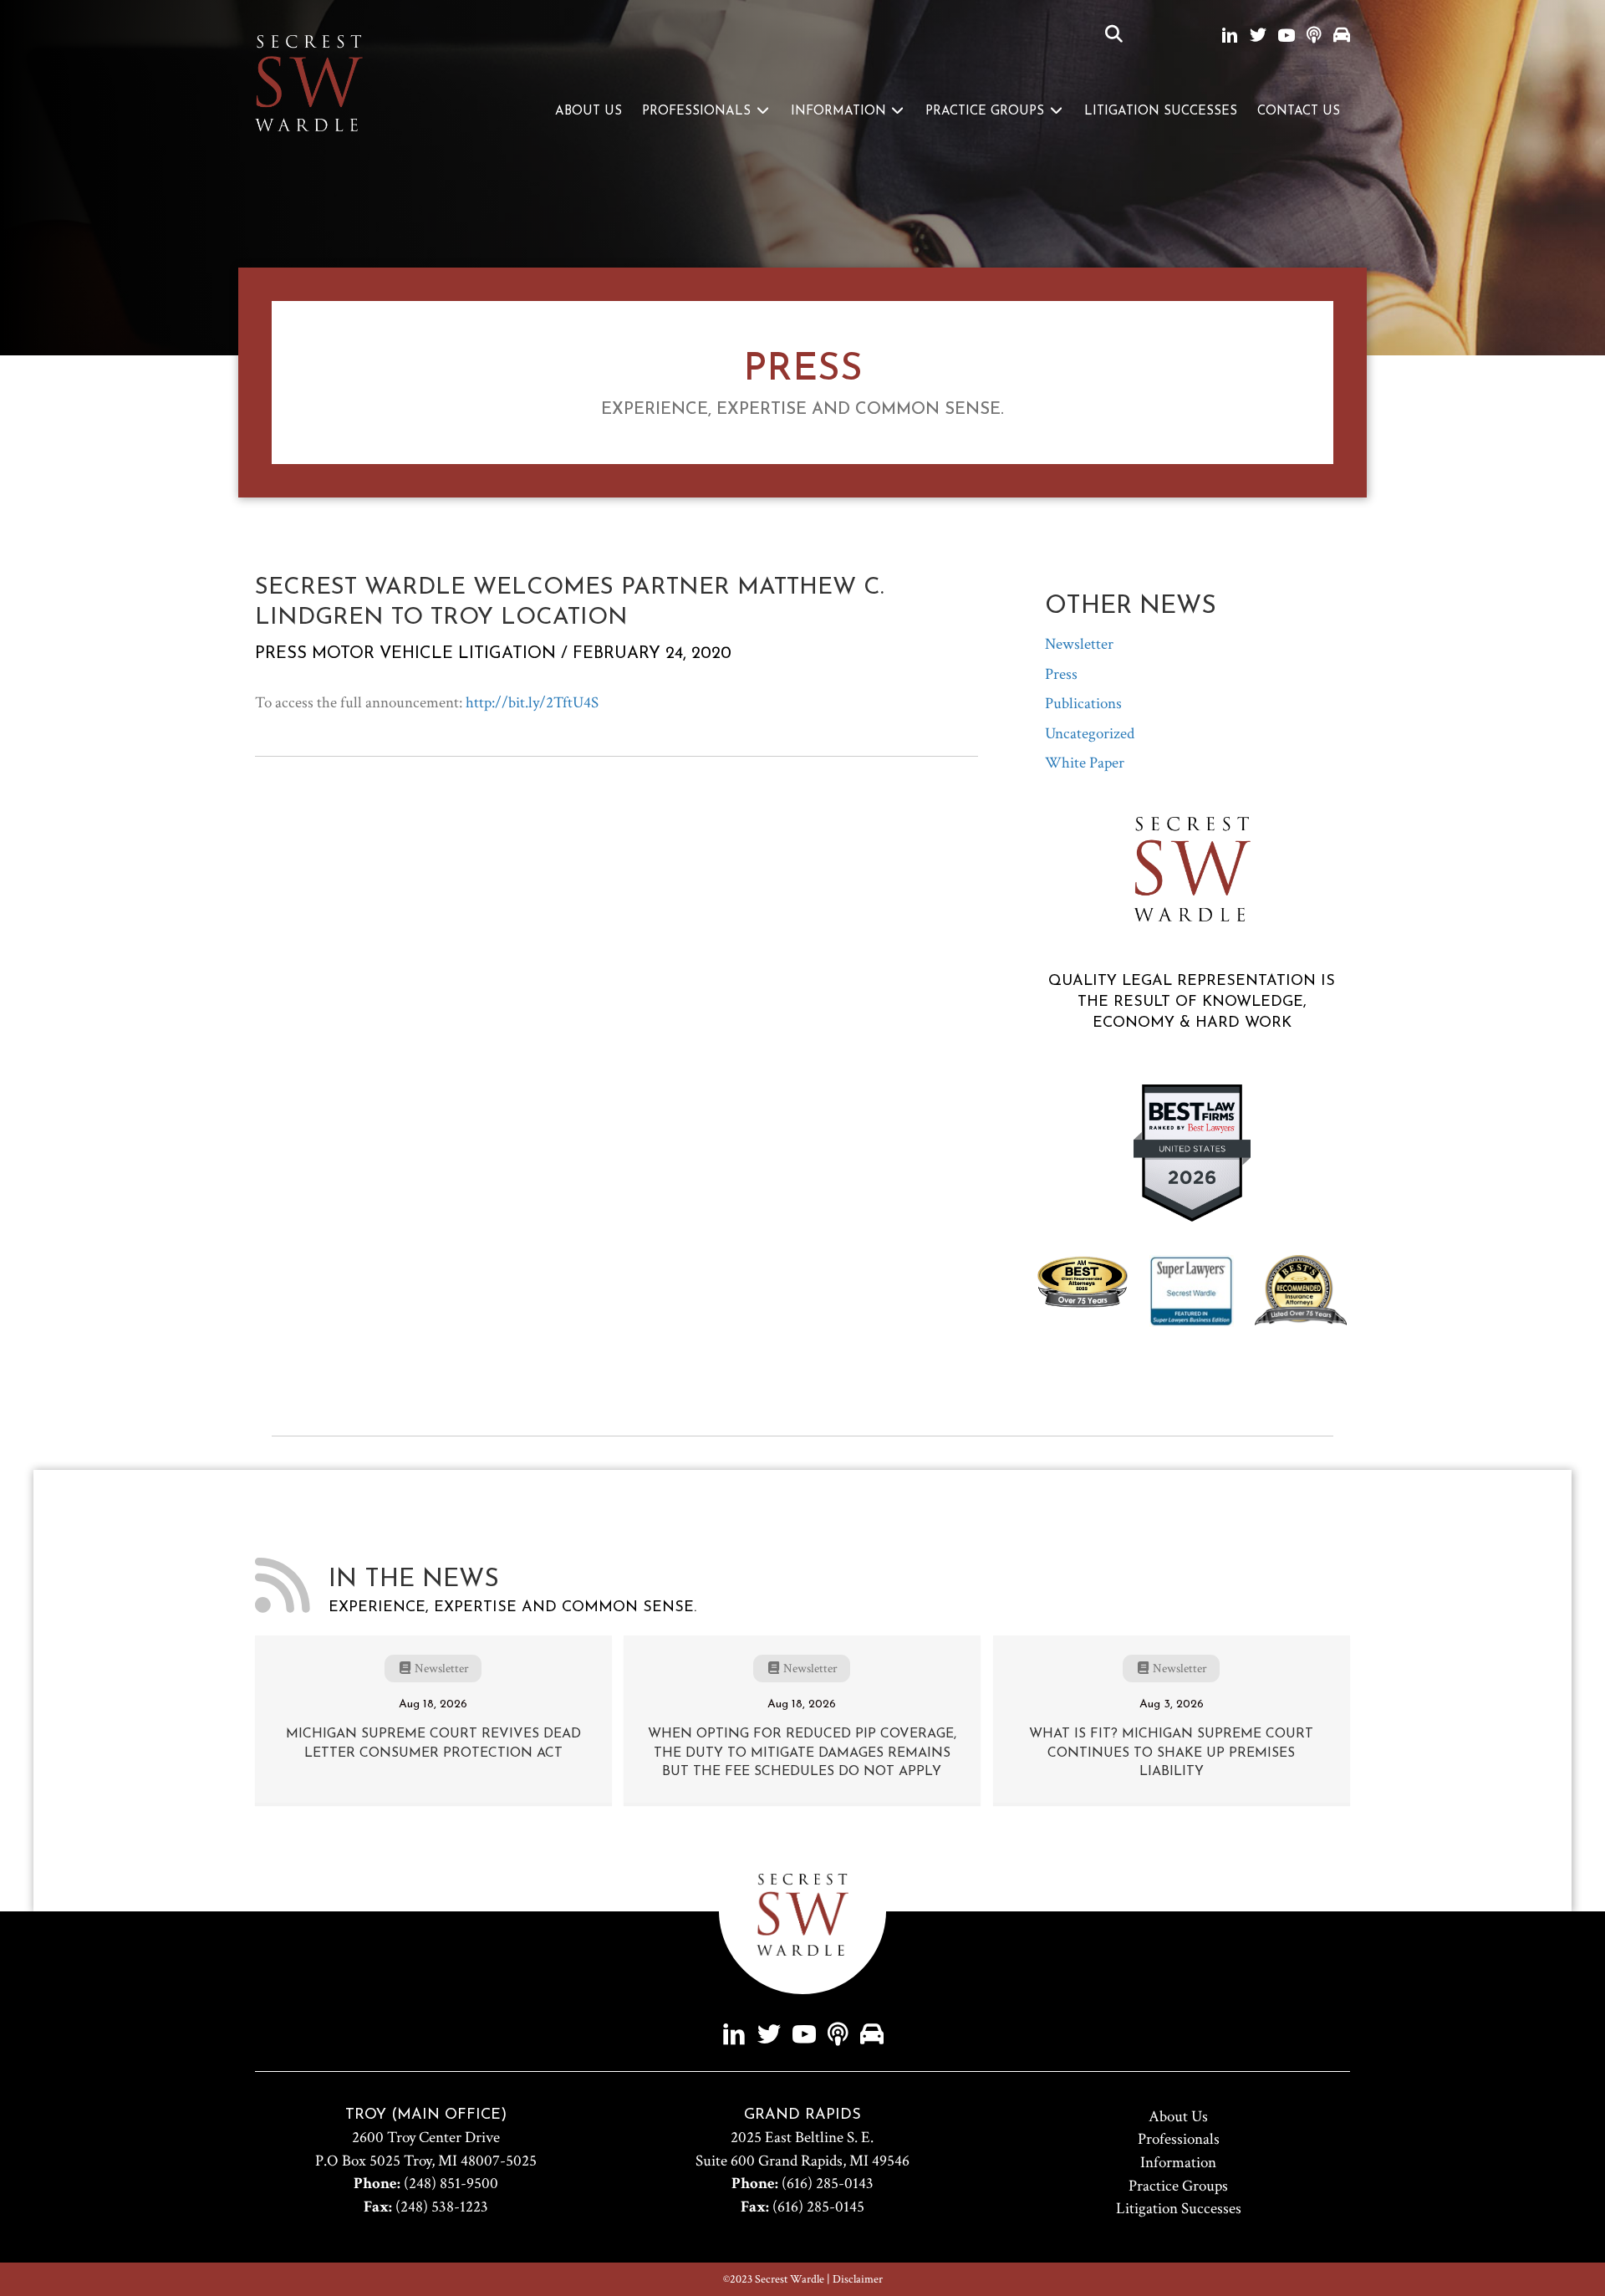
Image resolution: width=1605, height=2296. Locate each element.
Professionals (698, 112)
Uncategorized (1090, 734)
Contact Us (1299, 112)
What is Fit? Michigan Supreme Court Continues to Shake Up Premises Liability (1171, 1753)
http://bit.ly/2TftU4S (532, 703)
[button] (1114, 35)
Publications (1083, 704)
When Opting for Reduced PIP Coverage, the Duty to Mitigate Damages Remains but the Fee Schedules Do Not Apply (802, 1753)
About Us (588, 112)
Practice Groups (987, 112)
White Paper (1085, 763)
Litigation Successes (1161, 112)
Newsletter (1079, 644)
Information (841, 112)
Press (281, 654)
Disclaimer (858, 2279)
